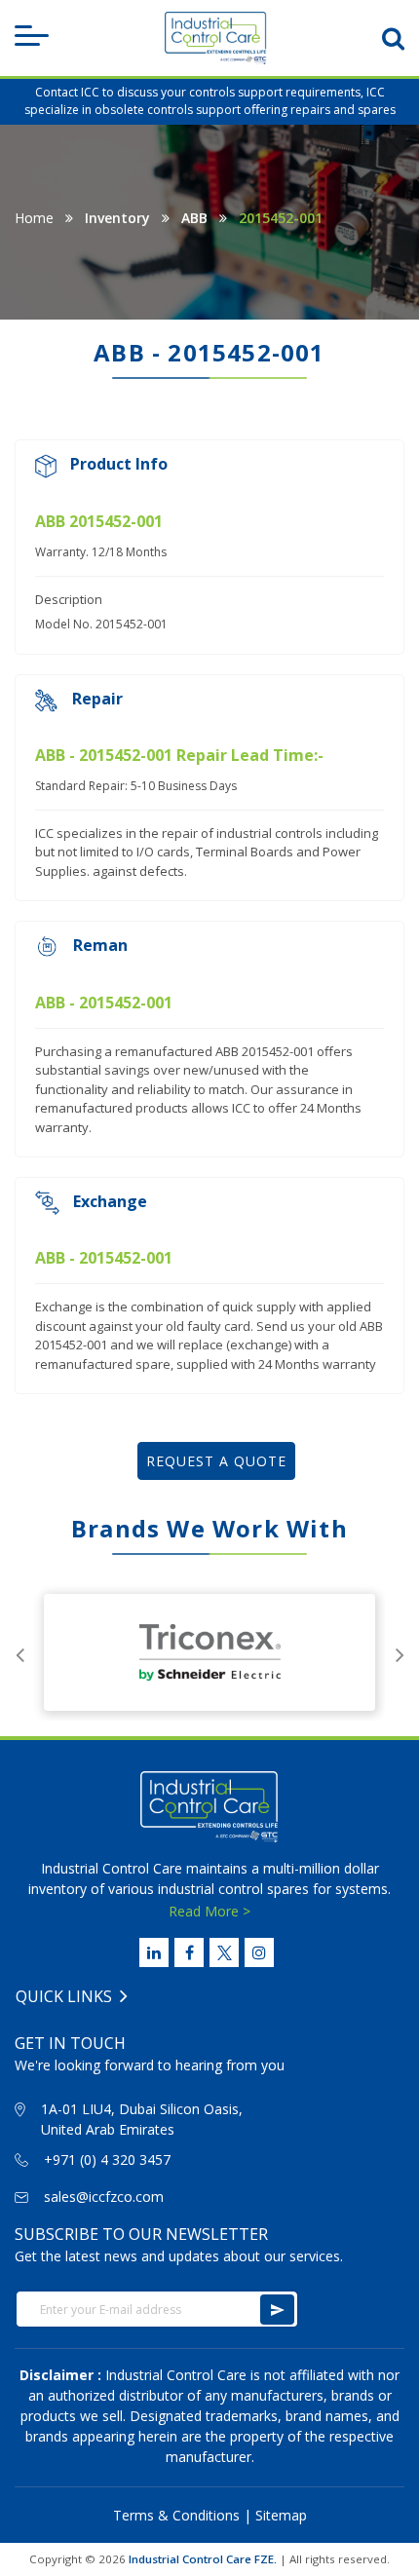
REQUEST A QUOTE (216, 1461)
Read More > (209, 1911)
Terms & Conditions (176, 2515)
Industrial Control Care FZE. (203, 2559)
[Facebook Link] (189, 1952)
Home (34, 218)
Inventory (117, 218)
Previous (19, 1652)
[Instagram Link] (259, 1952)
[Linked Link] (154, 1952)
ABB (194, 218)
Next (400, 1652)
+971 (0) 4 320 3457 (107, 2159)
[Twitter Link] (224, 1952)
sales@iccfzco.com (104, 2197)
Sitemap (281, 2515)
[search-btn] (393, 38)
